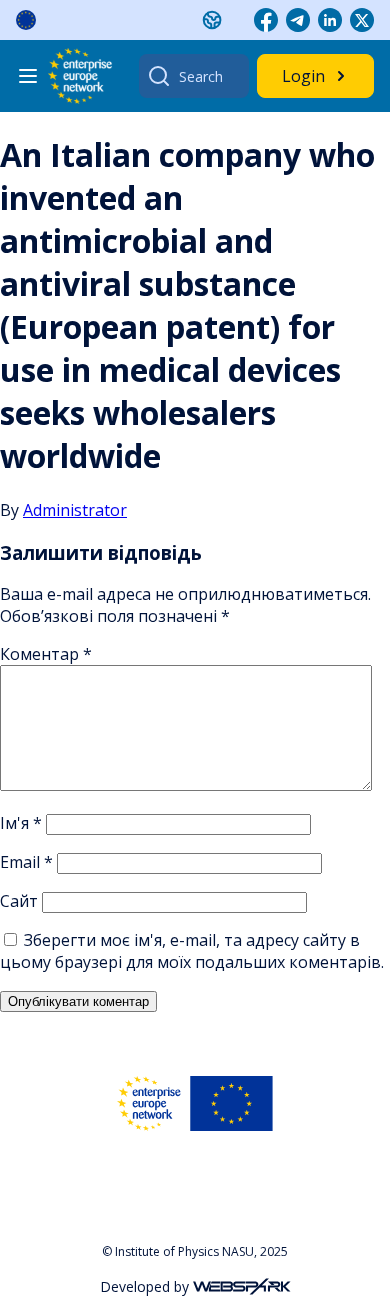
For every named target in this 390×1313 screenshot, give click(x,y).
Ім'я (21, 823)
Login (303, 76)
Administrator (75, 510)
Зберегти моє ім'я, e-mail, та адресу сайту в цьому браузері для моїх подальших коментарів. (192, 951)
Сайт (19, 901)
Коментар (46, 654)
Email (26, 862)
